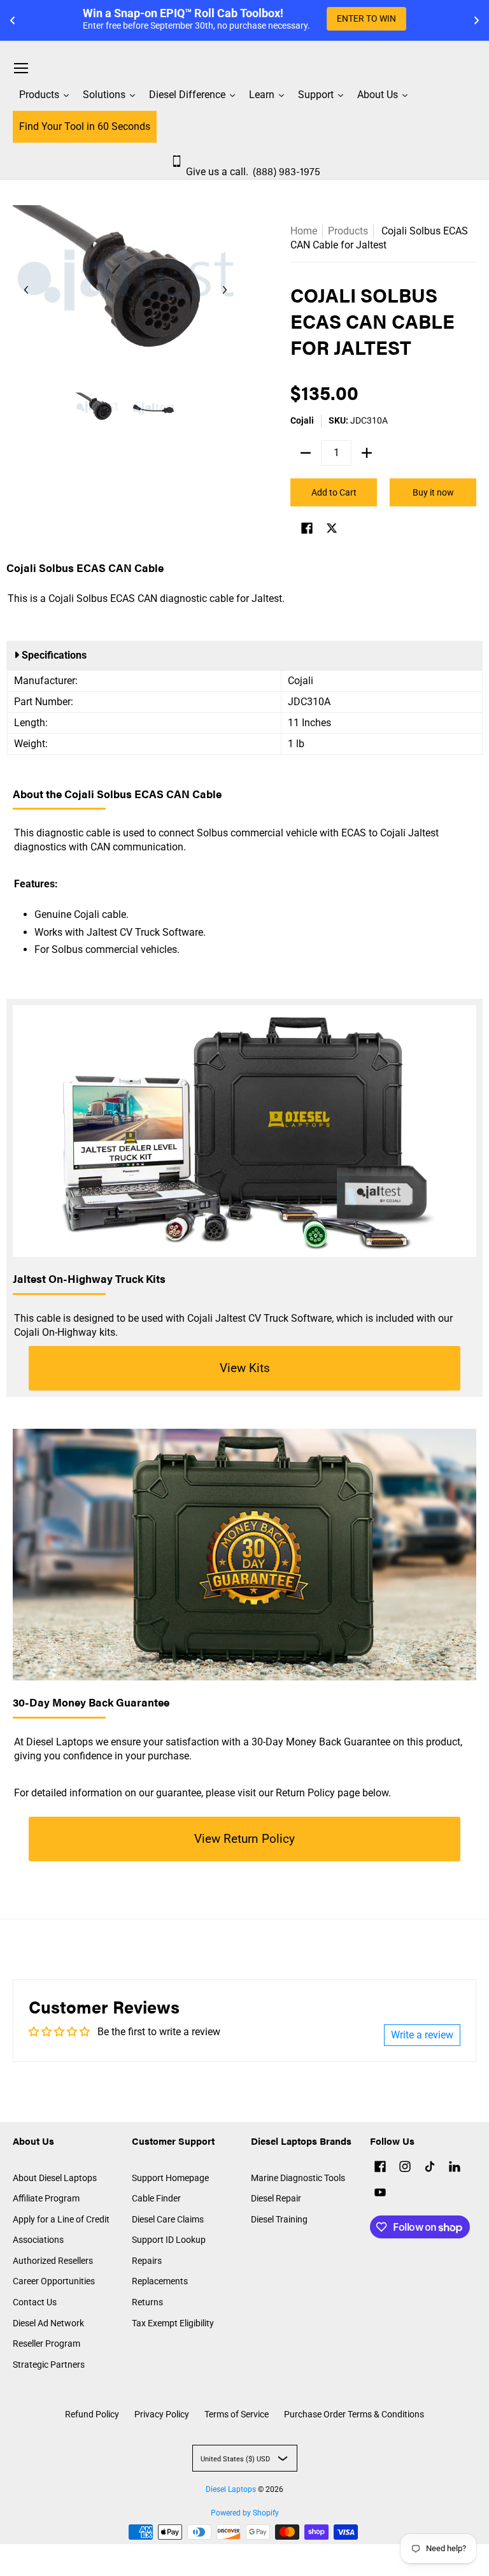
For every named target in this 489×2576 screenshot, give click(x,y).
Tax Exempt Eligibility (173, 2323)
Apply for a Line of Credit (61, 2219)
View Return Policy (244, 1839)
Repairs (147, 2261)
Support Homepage (170, 2178)
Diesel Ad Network (48, 2323)
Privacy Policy (162, 2414)
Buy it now (433, 492)
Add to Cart (334, 492)
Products (348, 231)
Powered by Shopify (245, 2513)
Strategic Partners (49, 2365)
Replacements (160, 2281)
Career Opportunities (54, 2281)
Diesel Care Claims (168, 2219)
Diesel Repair (276, 2198)
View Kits (245, 1368)
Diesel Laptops (231, 2489)
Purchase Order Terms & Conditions (354, 2414)
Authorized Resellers (53, 2261)
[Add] (367, 453)
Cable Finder (156, 2198)
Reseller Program (46, 2343)
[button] (307, 530)
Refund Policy (92, 2414)
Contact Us (35, 2302)
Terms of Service (237, 2414)
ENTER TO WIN (366, 18)
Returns (147, 2302)
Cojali (302, 420)
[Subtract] (306, 453)
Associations (38, 2240)
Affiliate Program (46, 2198)
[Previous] (27, 290)
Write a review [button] (422, 2035)
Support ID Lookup (169, 2240)
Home (304, 231)
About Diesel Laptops (55, 2178)
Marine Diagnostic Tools (298, 2178)
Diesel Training (279, 2219)
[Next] (224, 290)
